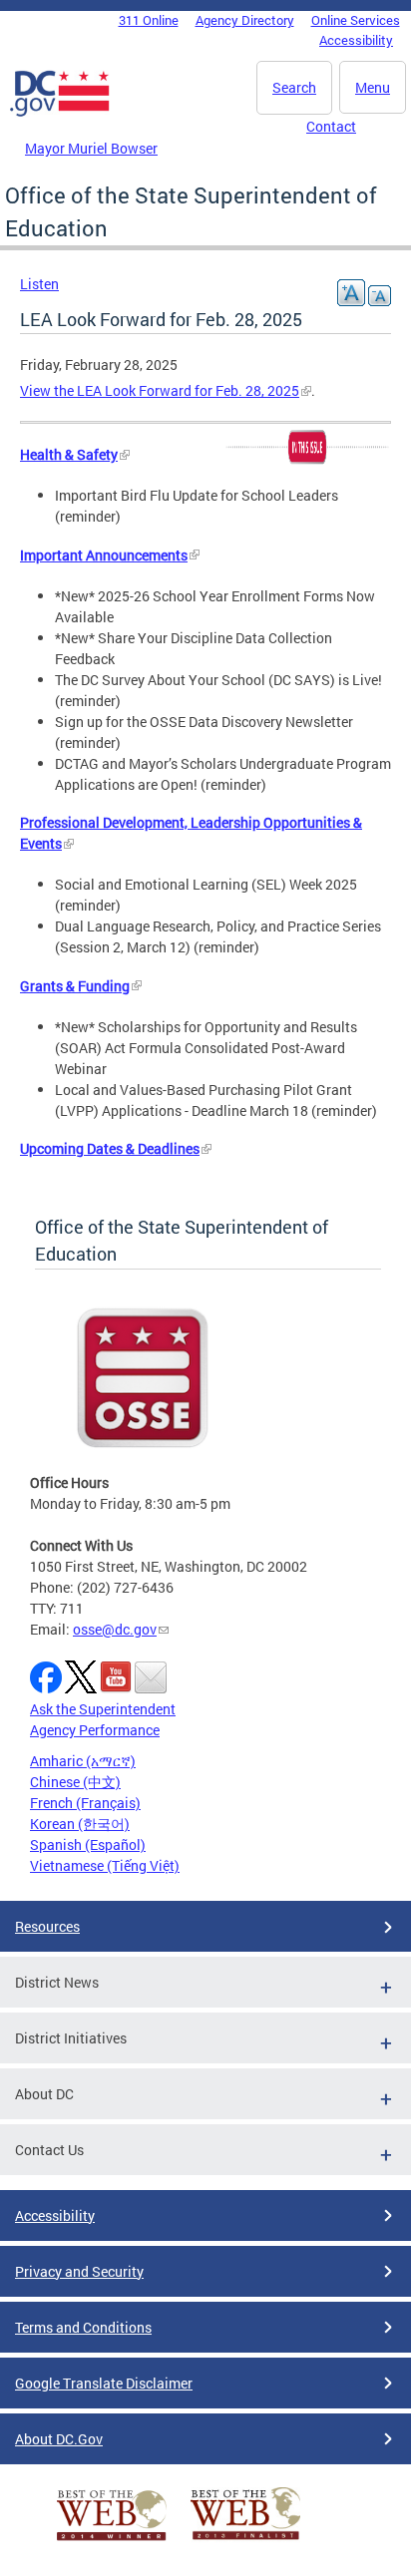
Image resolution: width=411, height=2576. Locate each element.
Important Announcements (104, 555)
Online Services (356, 20)
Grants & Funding (75, 986)
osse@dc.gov (115, 1629)
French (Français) (85, 1803)
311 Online (149, 20)
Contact (331, 126)
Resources (47, 1926)
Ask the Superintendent (103, 1709)
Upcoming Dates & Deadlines (110, 1148)
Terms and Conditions (83, 2327)
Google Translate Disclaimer (104, 2383)
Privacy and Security (79, 2271)
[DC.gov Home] (60, 113)
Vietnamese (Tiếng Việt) (105, 1865)
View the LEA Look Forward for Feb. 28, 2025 (160, 390)
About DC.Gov (59, 2439)
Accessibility (356, 40)
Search (294, 87)
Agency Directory (245, 20)
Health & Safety (69, 454)
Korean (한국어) (80, 1824)
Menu (373, 87)
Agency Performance (95, 1730)
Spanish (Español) (88, 1844)
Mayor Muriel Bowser (91, 148)
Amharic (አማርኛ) (83, 1761)
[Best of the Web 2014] (112, 2541)
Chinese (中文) (75, 1782)
